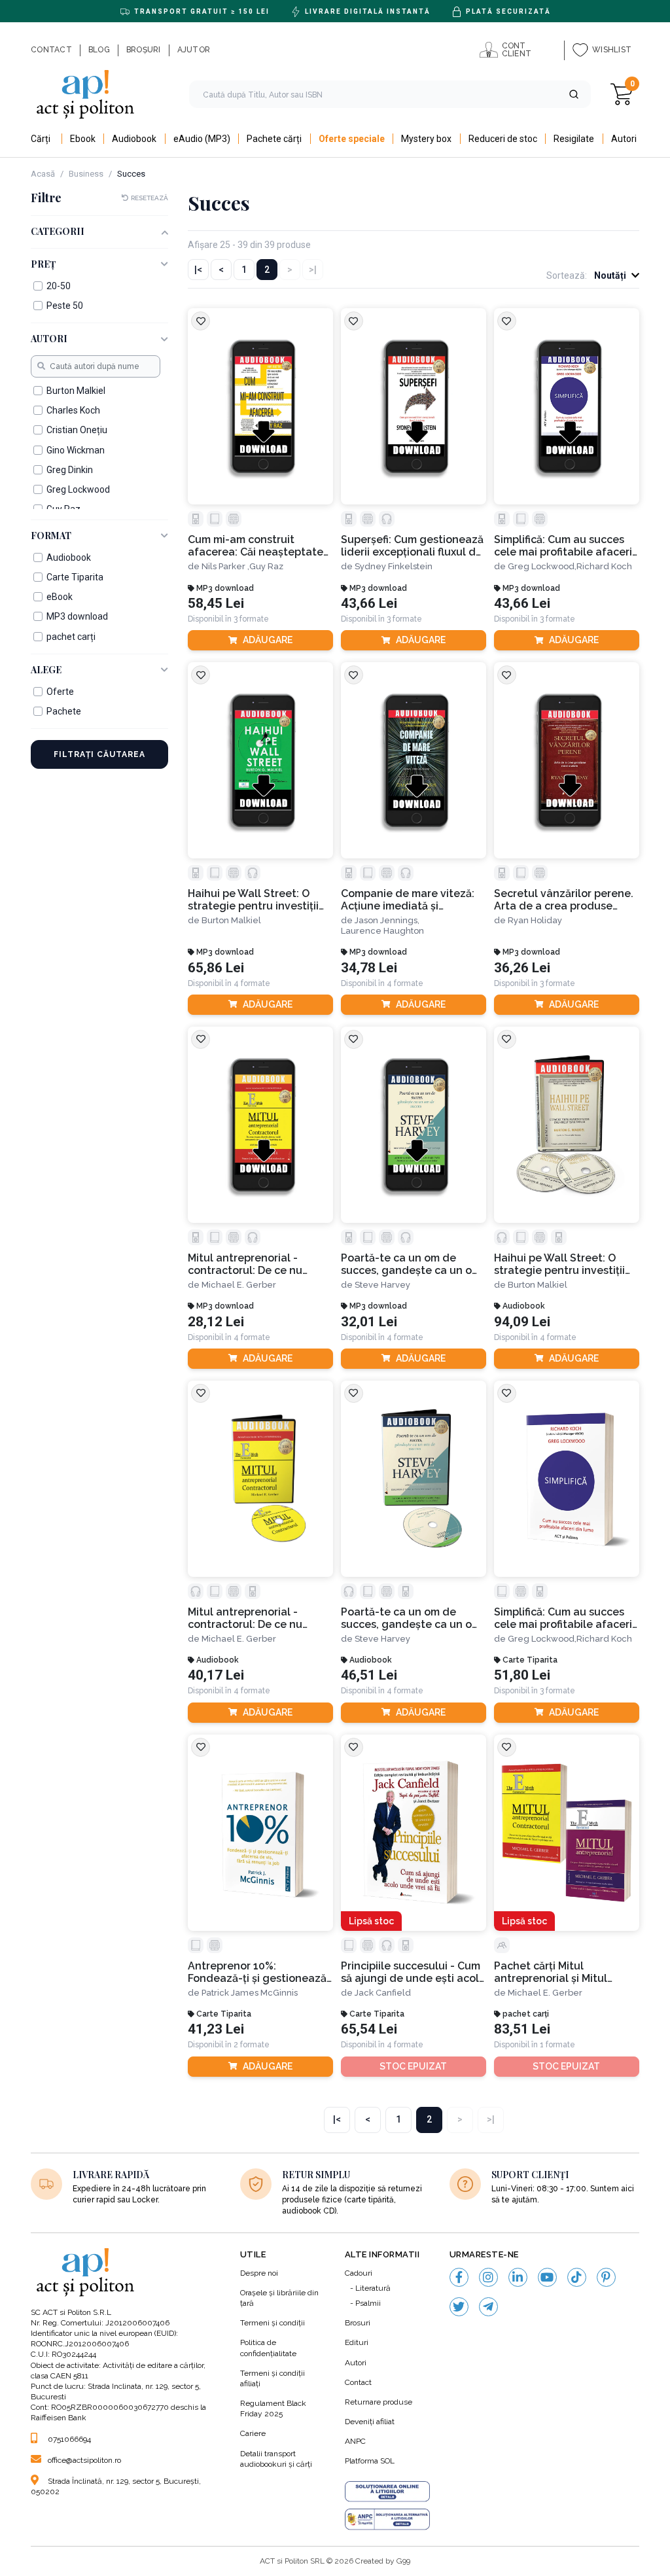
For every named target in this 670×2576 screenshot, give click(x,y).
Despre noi (259, 2273)
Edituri (357, 2342)
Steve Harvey (382, 1285)
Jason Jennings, (387, 920)
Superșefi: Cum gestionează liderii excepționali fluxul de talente (412, 546)
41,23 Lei (216, 2029)
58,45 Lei (216, 604)
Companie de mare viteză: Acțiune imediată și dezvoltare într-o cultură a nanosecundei (409, 900)
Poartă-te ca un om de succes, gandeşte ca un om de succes (411, 1264)
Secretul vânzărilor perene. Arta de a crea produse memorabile (564, 900)
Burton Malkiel (231, 920)
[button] (574, 94)
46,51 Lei (369, 1675)
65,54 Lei (369, 2029)
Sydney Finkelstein (394, 566)
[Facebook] (459, 2277)
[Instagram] (488, 2277)
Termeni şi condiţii (273, 2323)
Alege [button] (46, 670)
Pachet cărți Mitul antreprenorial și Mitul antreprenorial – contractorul (551, 1972)
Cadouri (359, 2273)
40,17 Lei (216, 1675)
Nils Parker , (225, 566)
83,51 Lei (522, 2029)
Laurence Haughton (382, 931)
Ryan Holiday (535, 920)
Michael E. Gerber (239, 1285)
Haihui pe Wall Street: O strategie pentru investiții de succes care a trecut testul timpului (253, 900)
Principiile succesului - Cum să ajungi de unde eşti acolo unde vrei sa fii (413, 1972)
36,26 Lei (522, 968)
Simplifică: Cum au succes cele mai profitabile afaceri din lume (563, 546)
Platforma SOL (370, 2461)
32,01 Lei (369, 1322)
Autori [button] (49, 339)
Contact (358, 2382)
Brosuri (358, 2323)
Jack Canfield (383, 1993)
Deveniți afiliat (370, 2422)
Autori (356, 2363)
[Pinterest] (606, 2277)
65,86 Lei (216, 968)
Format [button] (51, 536)
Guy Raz (266, 566)
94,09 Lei (522, 1322)
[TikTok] (577, 2277)
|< (198, 270)
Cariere (253, 2433)
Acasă (43, 174)
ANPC (355, 2441)
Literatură (373, 2288)
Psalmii (368, 2303)
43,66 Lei (369, 604)
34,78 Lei (369, 968)
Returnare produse (379, 2402)
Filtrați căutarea (99, 754)
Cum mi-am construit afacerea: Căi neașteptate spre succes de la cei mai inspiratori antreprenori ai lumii (256, 546)
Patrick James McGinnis (250, 1993)
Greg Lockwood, (542, 566)
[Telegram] (488, 2307)
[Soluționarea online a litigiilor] (387, 2492)
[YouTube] (547, 2277)
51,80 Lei (522, 1675)
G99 (403, 2561)
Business (86, 174)
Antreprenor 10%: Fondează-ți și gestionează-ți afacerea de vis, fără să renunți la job (259, 1972)
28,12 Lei (216, 1322)
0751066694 (69, 2439)
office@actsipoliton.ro (84, 2460)
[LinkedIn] (518, 2277)
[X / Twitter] (459, 2307)
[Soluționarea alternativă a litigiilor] (387, 2519)
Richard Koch (604, 566)
